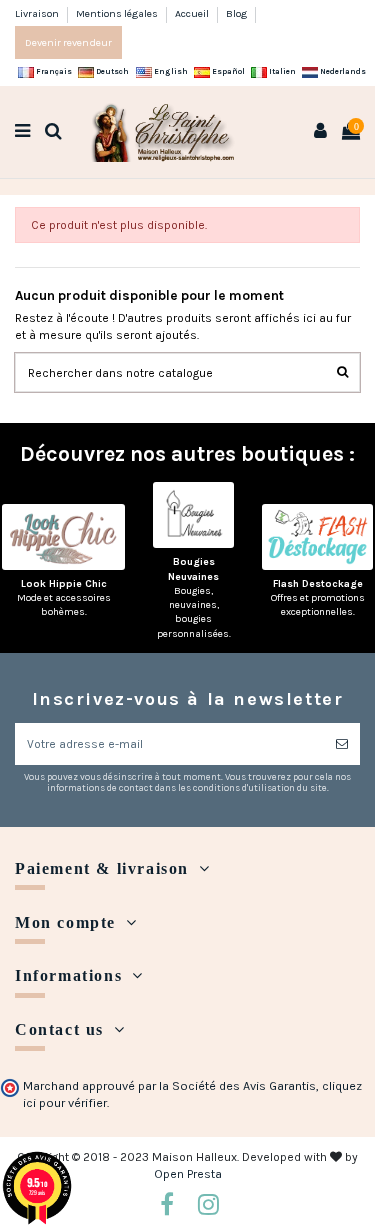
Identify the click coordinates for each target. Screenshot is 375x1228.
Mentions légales (118, 13)
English (170, 71)
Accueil (193, 13)
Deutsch (111, 71)
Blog (236, 13)
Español (227, 71)
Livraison (38, 13)
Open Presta (188, 1174)
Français (53, 71)
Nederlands (342, 71)
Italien (281, 71)
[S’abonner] (342, 744)
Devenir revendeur (68, 42)
